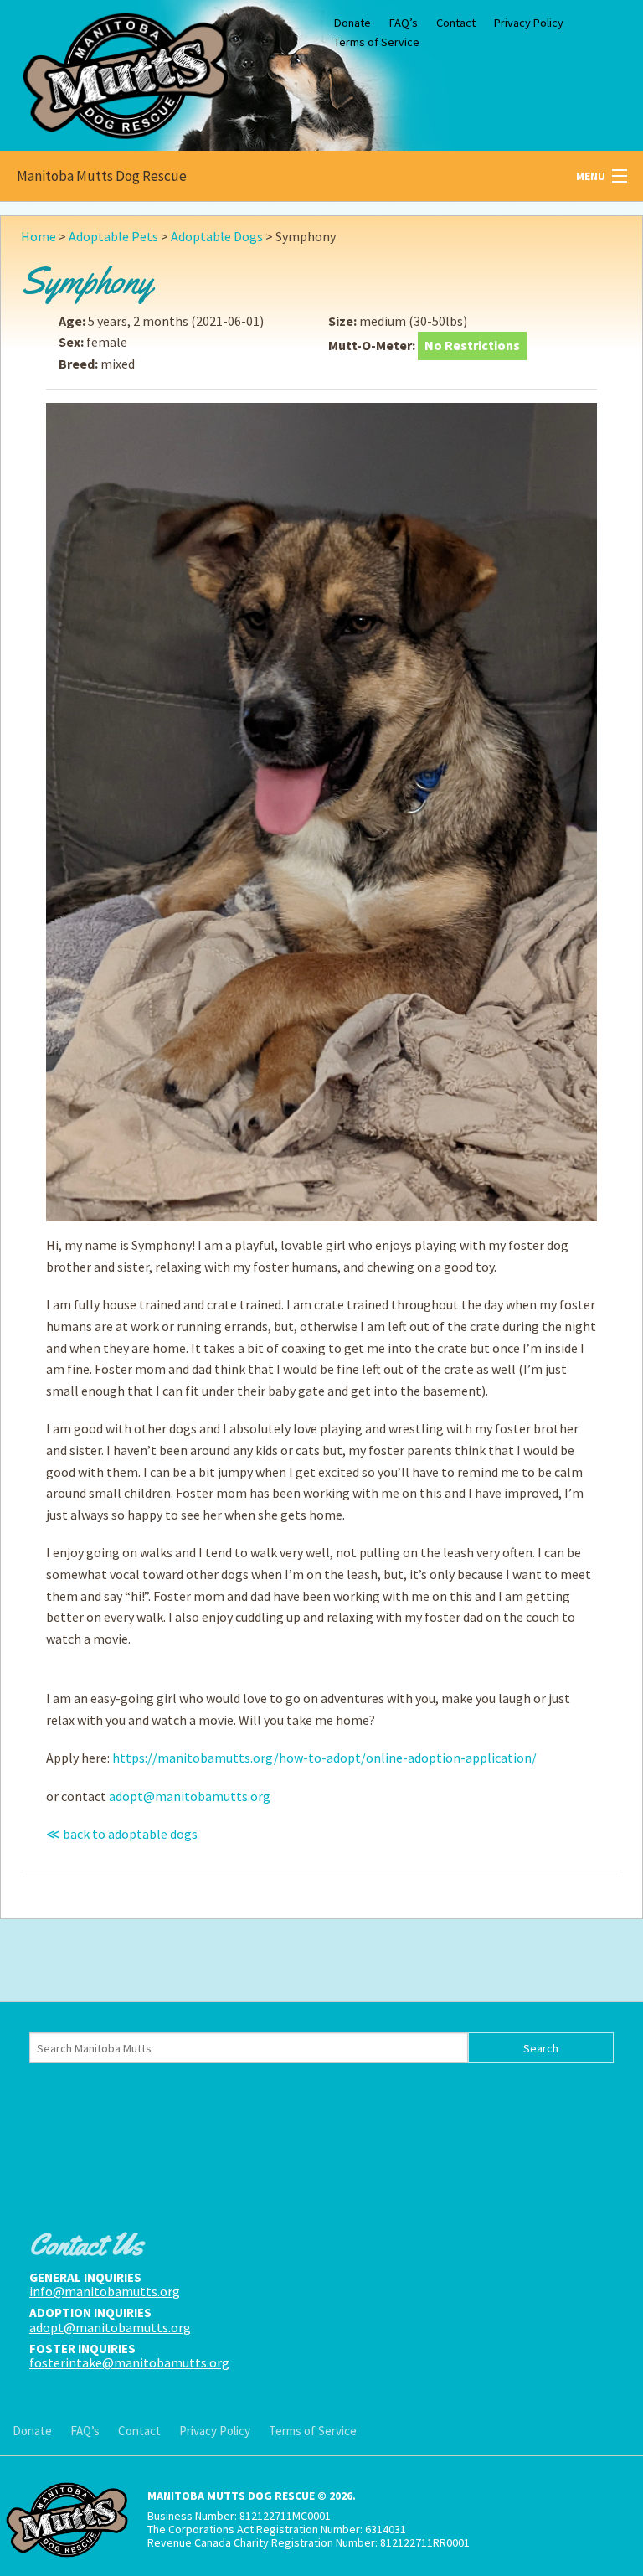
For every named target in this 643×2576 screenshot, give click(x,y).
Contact (456, 23)
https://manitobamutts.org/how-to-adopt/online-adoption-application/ (324, 1758)
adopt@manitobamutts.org (190, 1796)
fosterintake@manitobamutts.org (129, 2362)
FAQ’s (404, 23)
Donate (352, 23)
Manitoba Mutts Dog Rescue (102, 176)
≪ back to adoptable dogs (122, 1834)
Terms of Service (377, 42)
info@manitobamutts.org (105, 2291)
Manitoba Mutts (126, 72)
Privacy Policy (529, 23)
